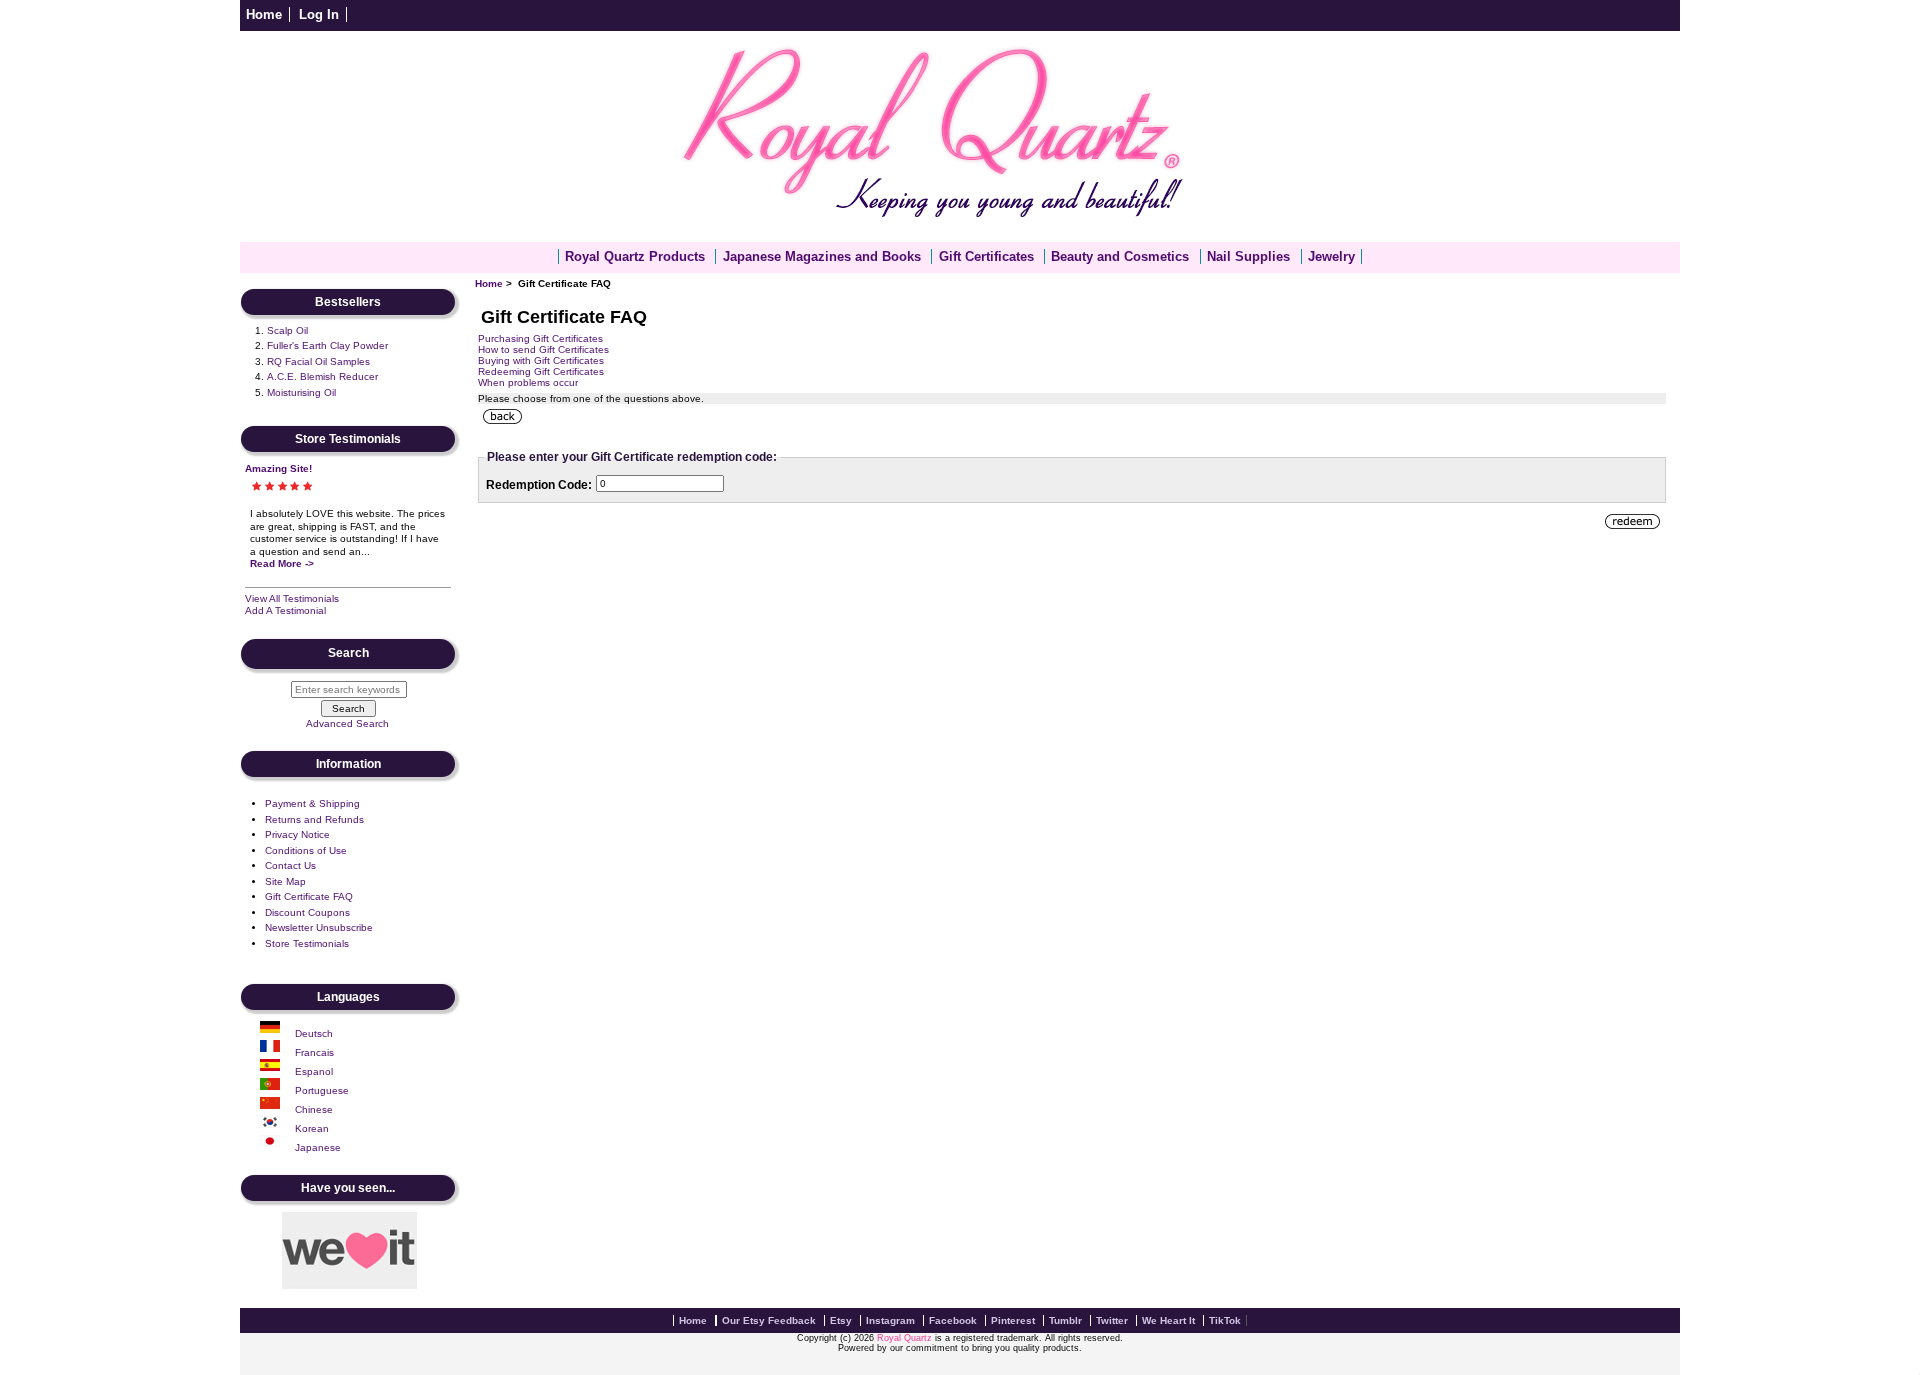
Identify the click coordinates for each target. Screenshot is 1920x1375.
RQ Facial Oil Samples (318, 361)
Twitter (1112, 1320)
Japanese (318, 1147)
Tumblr (1065, 1320)
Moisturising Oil (301, 392)
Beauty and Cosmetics (1120, 256)
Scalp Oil (287, 330)
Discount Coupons (307, 912)
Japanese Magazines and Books (822, 256)
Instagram (890, 1320)
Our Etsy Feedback (769, 1320)
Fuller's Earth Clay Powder (327, 345)
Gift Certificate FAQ (309, 896)
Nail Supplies (1248, 256)
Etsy (841, 1320)
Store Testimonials (307, 943)
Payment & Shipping (312, 803)
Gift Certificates (986, 256)
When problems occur (528, 382)
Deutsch (314, 1033)
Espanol (314, 1071)
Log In (319, 14)
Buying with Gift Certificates (541, 360)
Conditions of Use (306, 850)
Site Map (285, 881)
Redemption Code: (539, 485)
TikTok (1225, 1320)
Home (264, 14)
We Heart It (1168, 1320)
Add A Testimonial (285, 610)
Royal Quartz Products (635, 256)
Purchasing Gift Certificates (540, 338)
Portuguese (322, 1090)
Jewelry (1331, 256)
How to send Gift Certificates (543, 349)
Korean (312, 1128)
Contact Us (290, 865)
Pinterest (1013, 1320)
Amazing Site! (278, 468)
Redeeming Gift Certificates (541, 371)
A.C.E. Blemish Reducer (322, 376)
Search (348, 654)
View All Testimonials (292, 598)
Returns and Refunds (314, 819)
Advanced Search (347, 723)
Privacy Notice (297, 834)
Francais (314, 1052)
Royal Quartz (904, 1338)
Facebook (953, 1320)
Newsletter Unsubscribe (319, 927)
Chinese (314, 1109)
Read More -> (282, 563)
